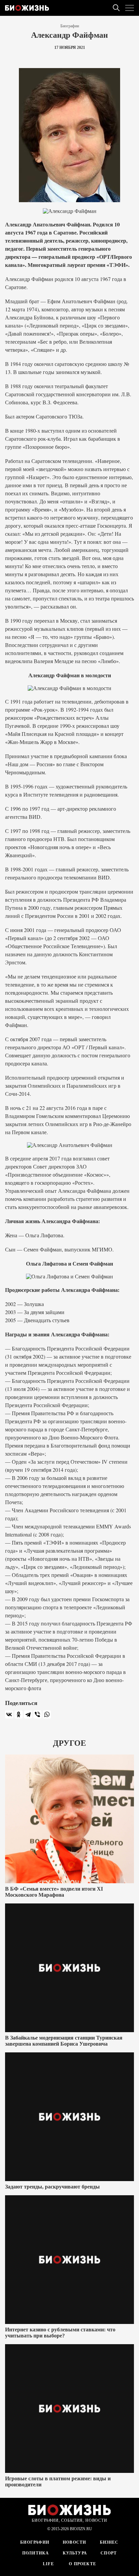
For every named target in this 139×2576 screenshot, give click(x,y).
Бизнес (109, 2542)
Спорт (109, 2553)
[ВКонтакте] (9, 1714)
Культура (75, 2553)
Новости (74, 2542)
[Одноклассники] (19, 1714)
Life (48, 2564)
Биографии (70, 26)
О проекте (82, 2564)
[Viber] (37, 1714)
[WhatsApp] (47, 1714)
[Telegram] (28, 1714)
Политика (36, 2553)
